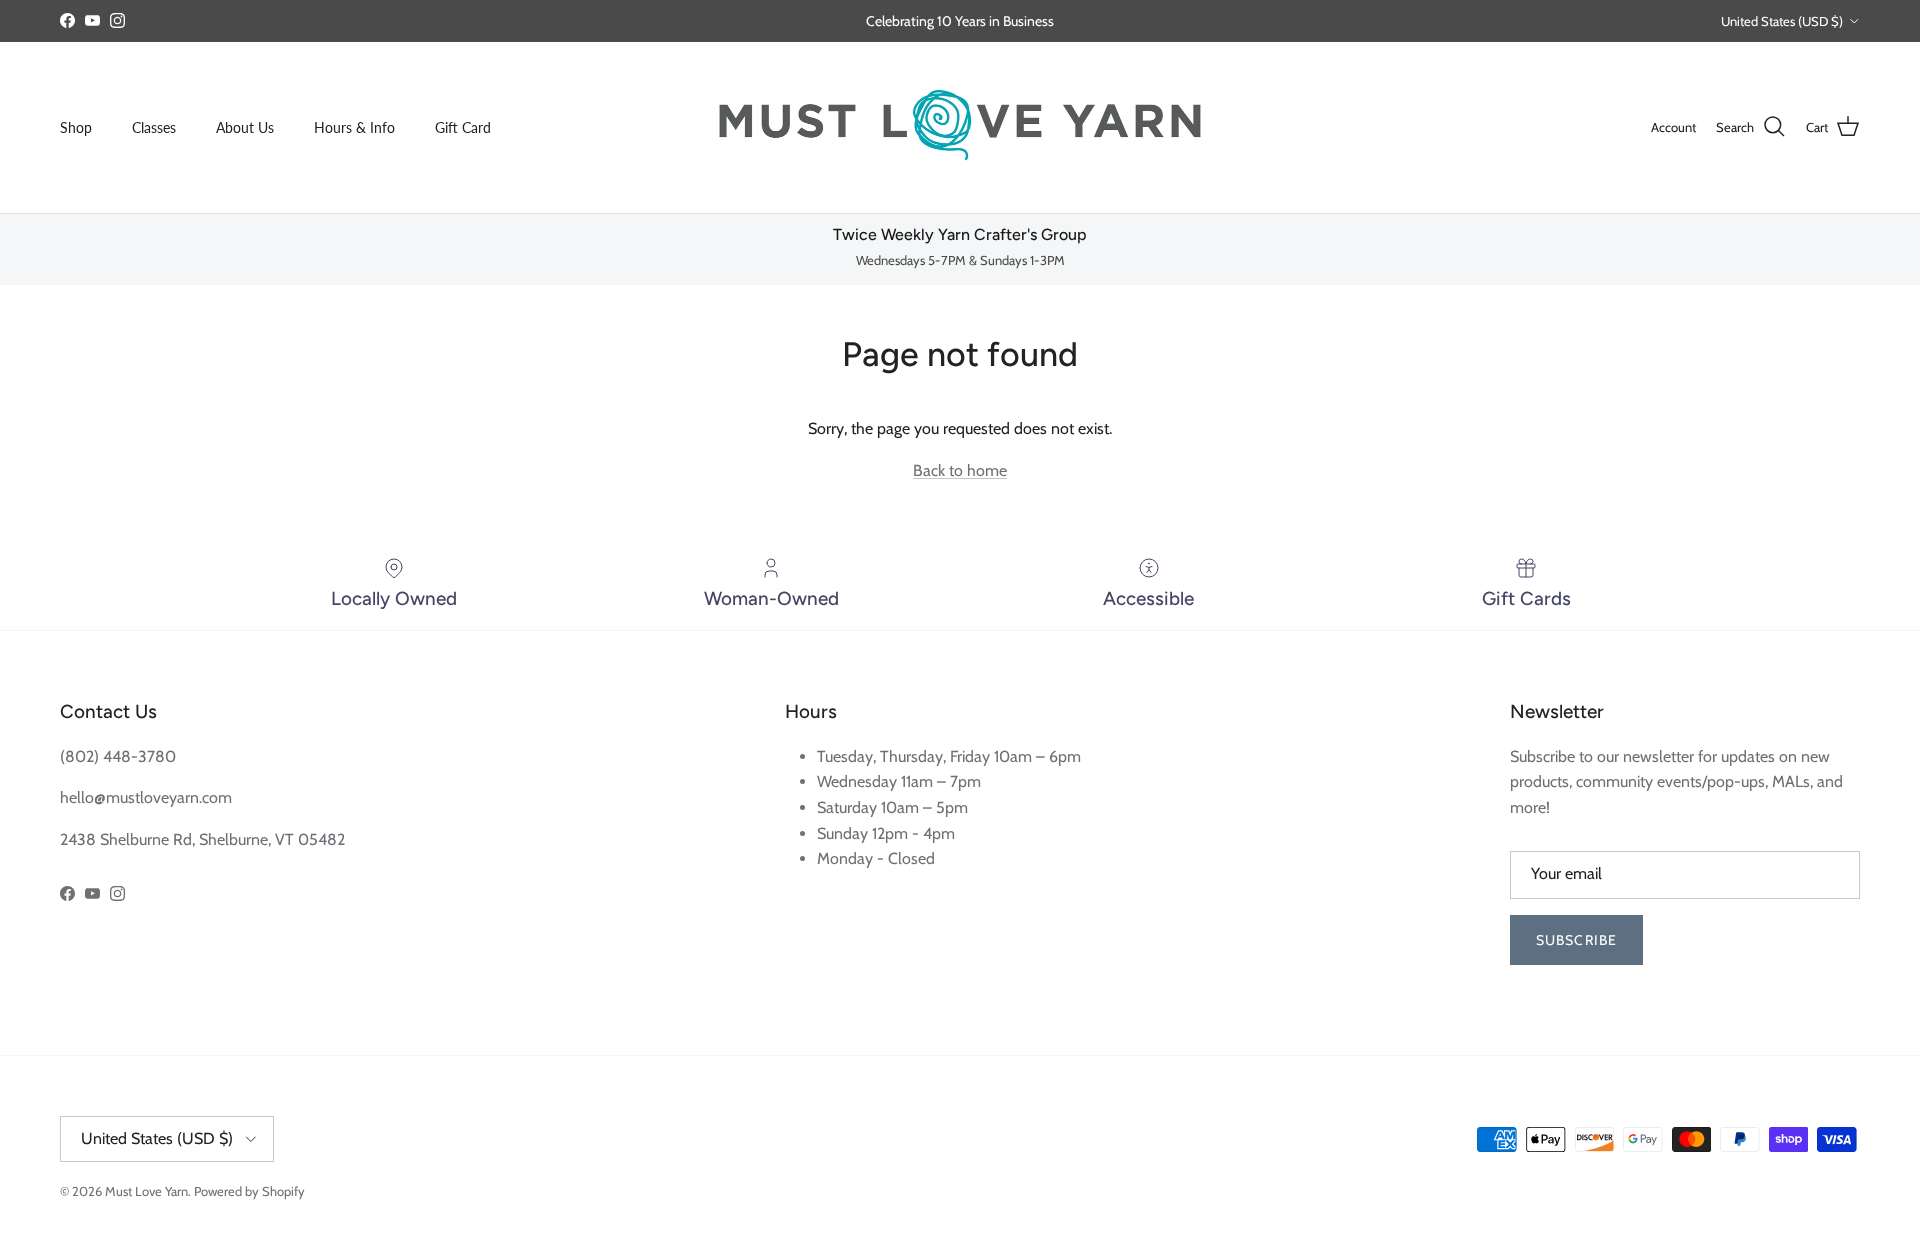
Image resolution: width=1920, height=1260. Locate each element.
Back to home (960, 470)
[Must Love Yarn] (960, 127)
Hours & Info (354, 127)
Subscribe (1576, 940)
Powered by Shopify (249, 1191)
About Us (245, 127)
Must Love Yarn (146, 1191)
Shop (76, 127)
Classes (154, 127)
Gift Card (463, 127)
